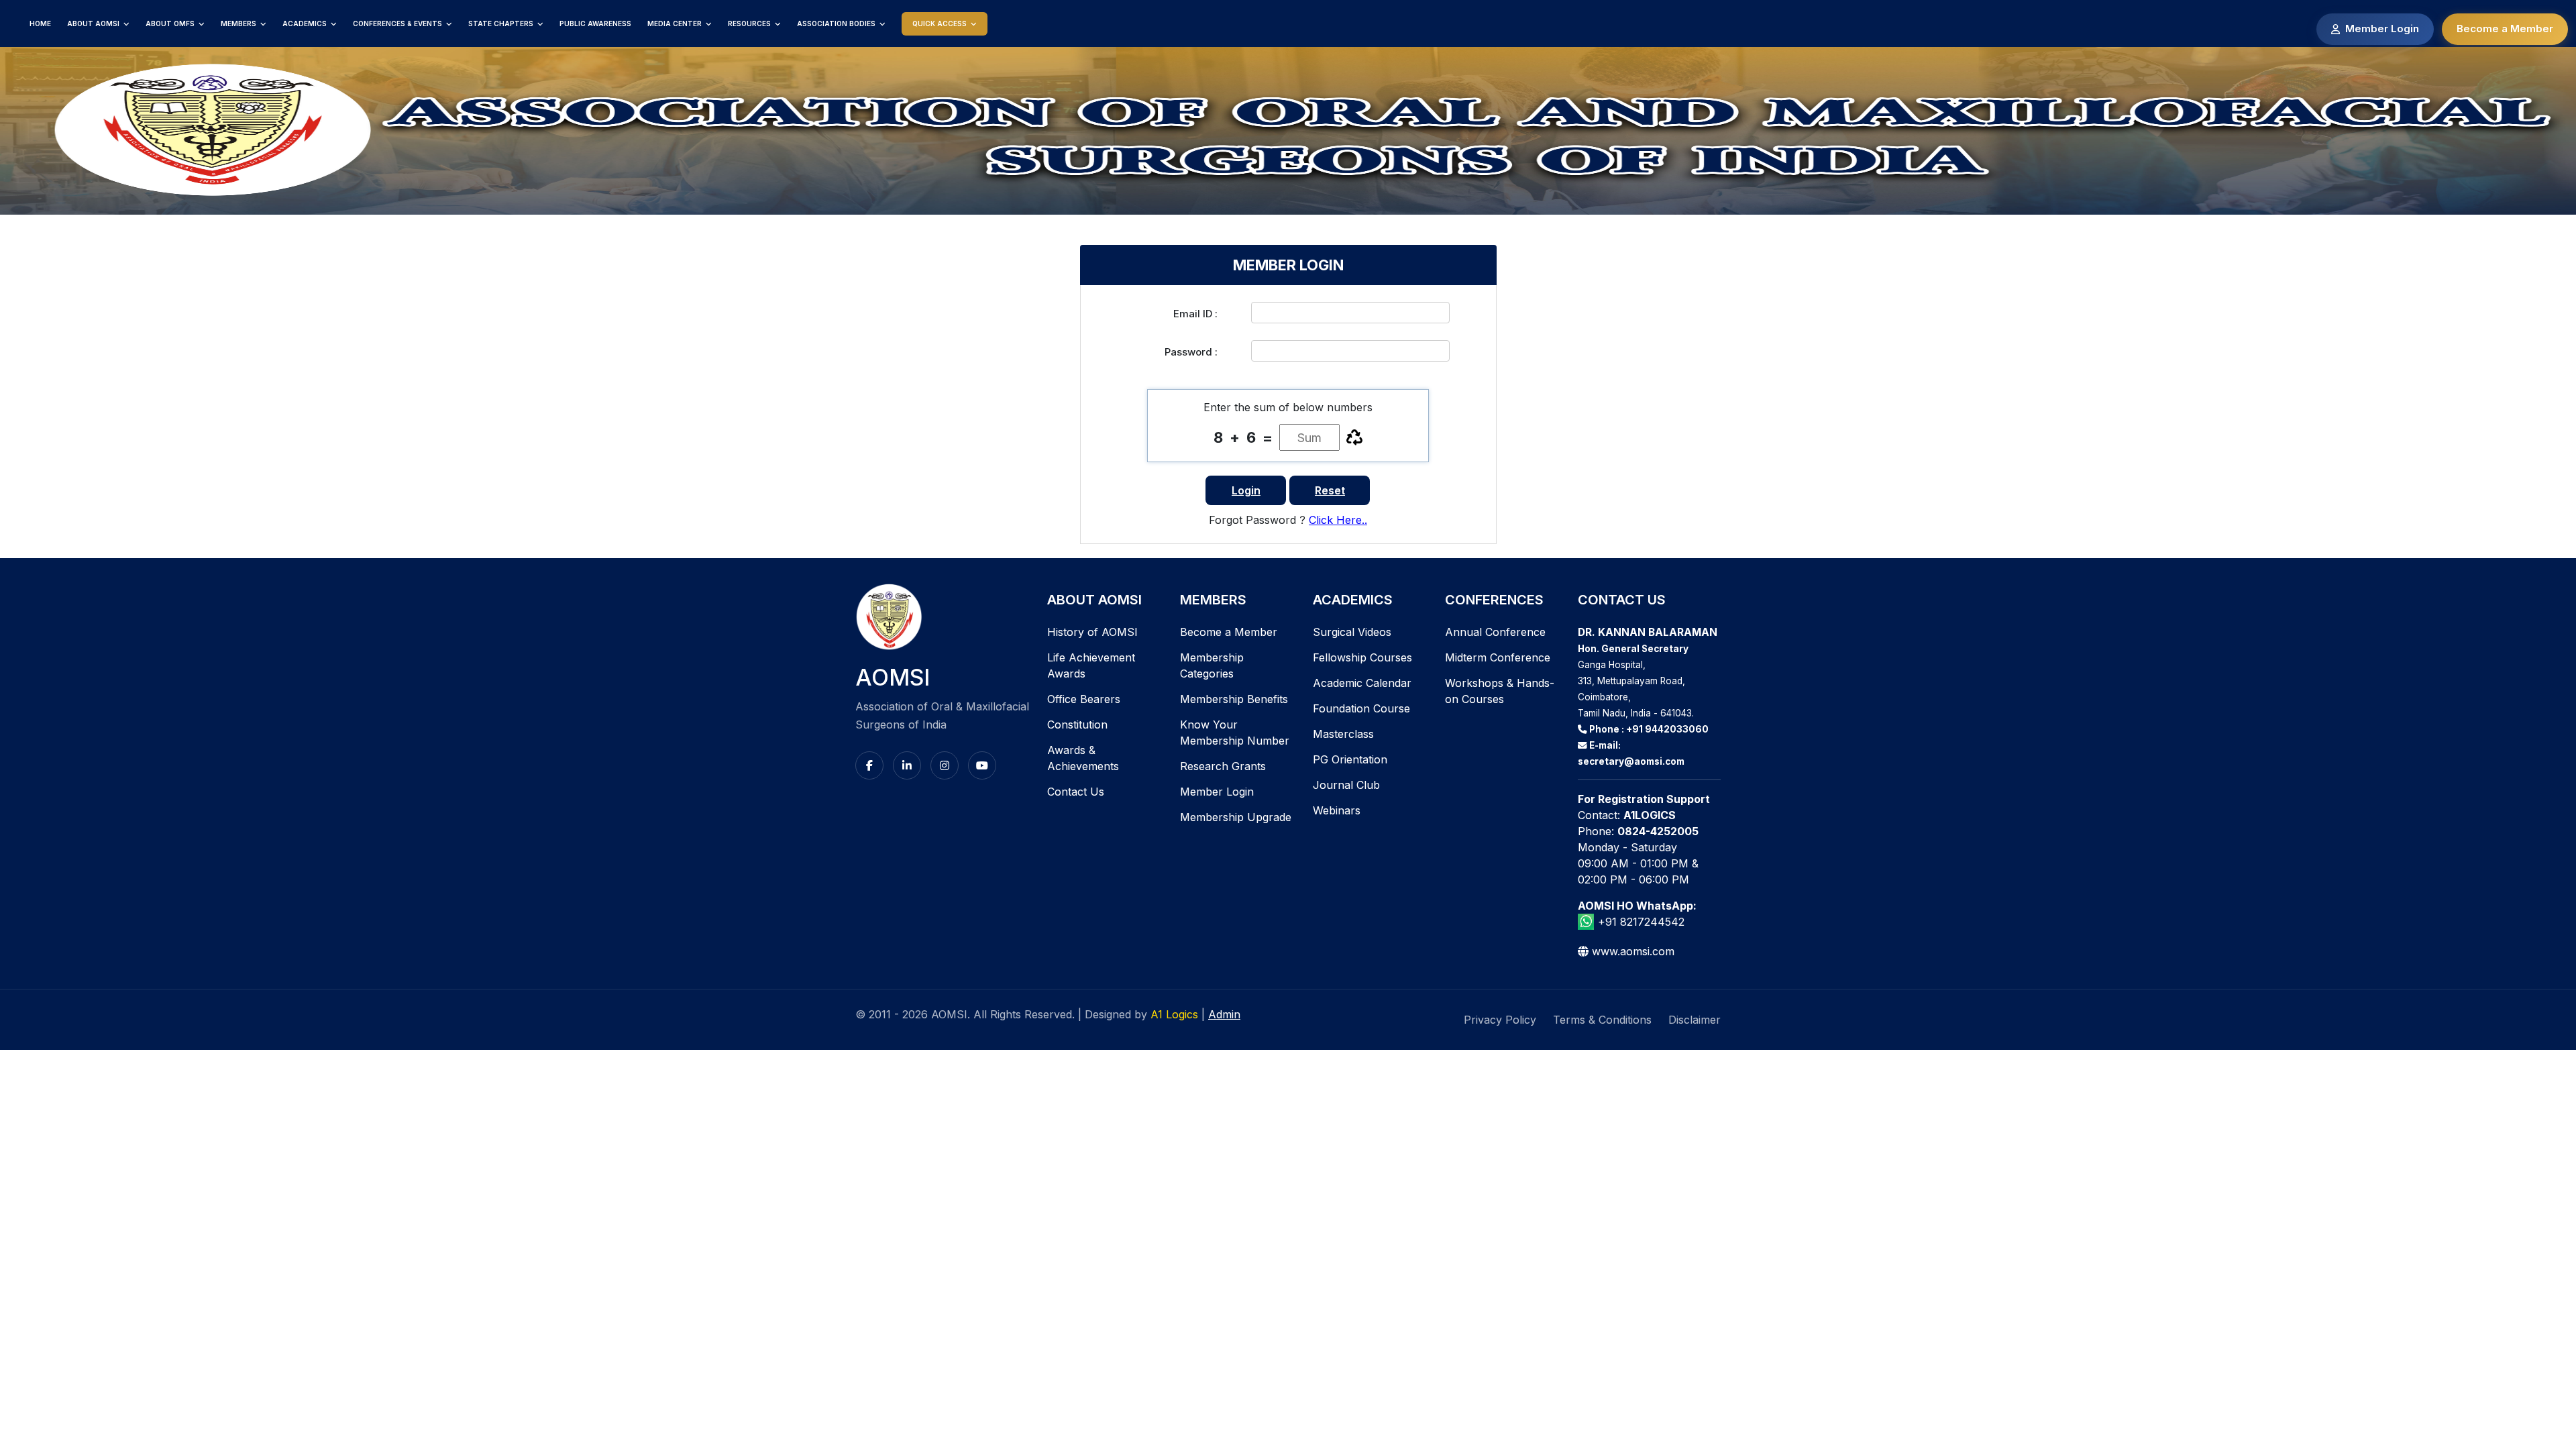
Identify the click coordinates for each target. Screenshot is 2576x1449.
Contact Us (1076, 792)
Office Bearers (1084, 699)
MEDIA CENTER (675, 23)
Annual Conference (1495, 632)
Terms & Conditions (1602, 1020)
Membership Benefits (1234, 699)
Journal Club (1346, 785)
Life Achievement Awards (1091, 665)
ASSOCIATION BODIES (836, 23)
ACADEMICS (305, 23)
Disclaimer (1695, 1020)
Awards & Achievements (1083, 758)
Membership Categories (1212, 665)
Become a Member (2505, 29)
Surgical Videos (1352, 632)
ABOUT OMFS (170, 23)
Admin (1224, 1014)
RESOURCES (749, 23)
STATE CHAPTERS (501, 23)
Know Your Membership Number (1235, 733)
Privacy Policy (1500, 1020)
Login (1246, 490)
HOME (40, 23)
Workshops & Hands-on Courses (1500, 691)
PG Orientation (1350, 759)
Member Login (2382, 29)
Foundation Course (1361, 708)
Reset (1330, 490)
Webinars (1337, 810)
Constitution (1077, 724)
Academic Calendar (1362, 683)
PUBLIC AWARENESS (595, 23)
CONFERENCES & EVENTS (397, 23)
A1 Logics (1176, 1014)
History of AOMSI (1092, 632)
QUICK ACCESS (940, 23)
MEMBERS (238, 23)
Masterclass (1343, 734)
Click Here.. (1338, 520)
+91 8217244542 (1641, 922)
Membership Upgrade (1236, 817)
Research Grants (1223, 766)
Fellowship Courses (1362, 657)
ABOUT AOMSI (93, 23)
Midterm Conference (1498, 657)
